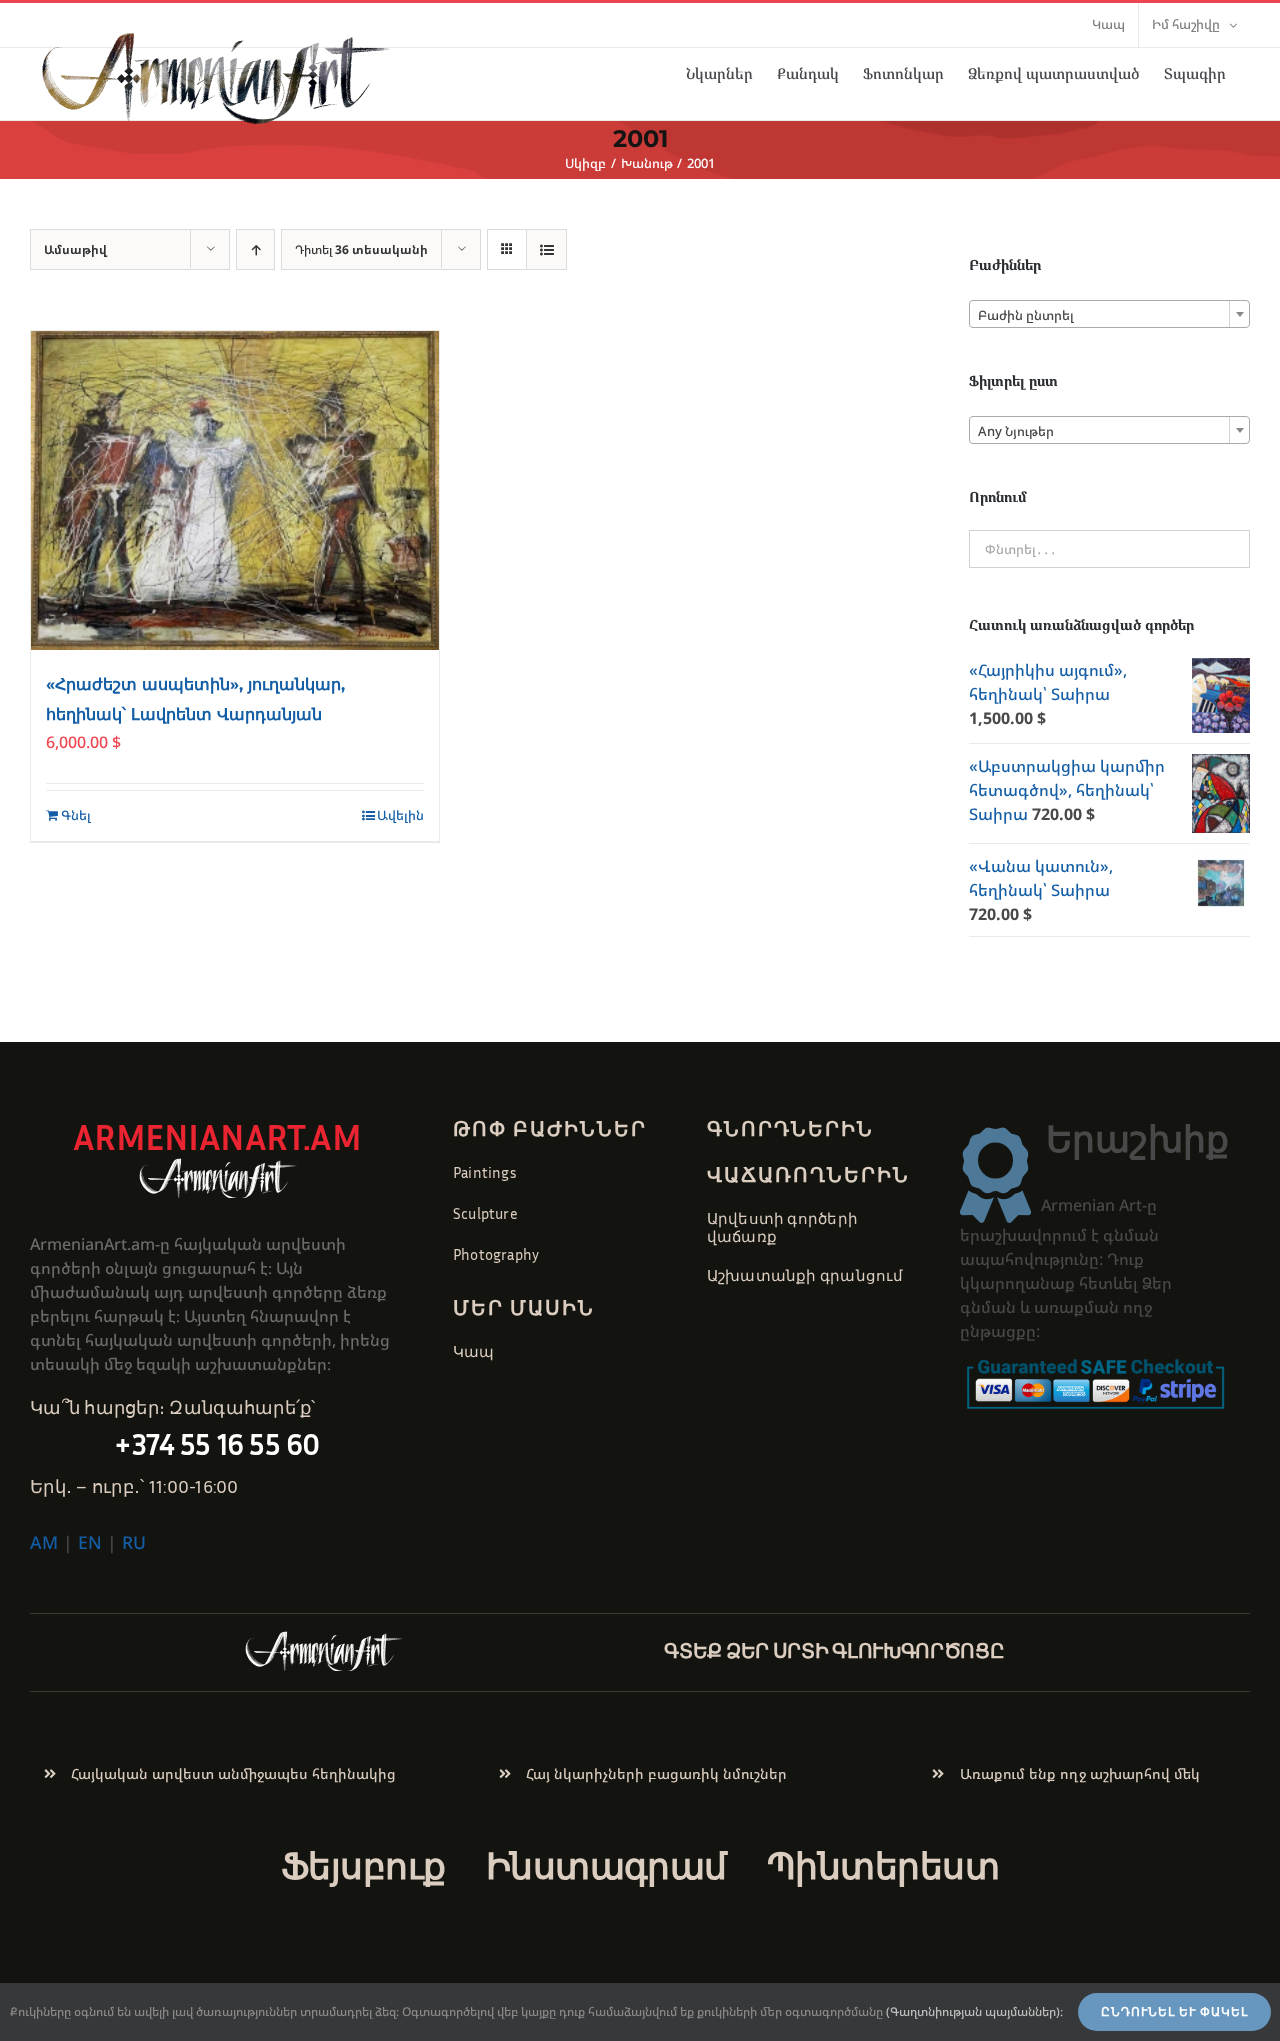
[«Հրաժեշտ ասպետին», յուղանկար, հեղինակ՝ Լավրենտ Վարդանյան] (235, 490)
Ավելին (400, 815)
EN (90, 1542)
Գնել (76, 815)
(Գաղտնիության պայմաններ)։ (974, 2011)
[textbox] (1109, 315)
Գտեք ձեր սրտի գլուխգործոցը (834, 1650)
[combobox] (1109, 314)
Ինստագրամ (606, 1865)
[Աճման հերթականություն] (255, 249)
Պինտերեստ (883, 1865)
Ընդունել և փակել (1174, 2012)
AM (44, 1542)
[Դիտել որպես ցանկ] (546, 249)
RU (134, 1542)
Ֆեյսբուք (363, 1865)
